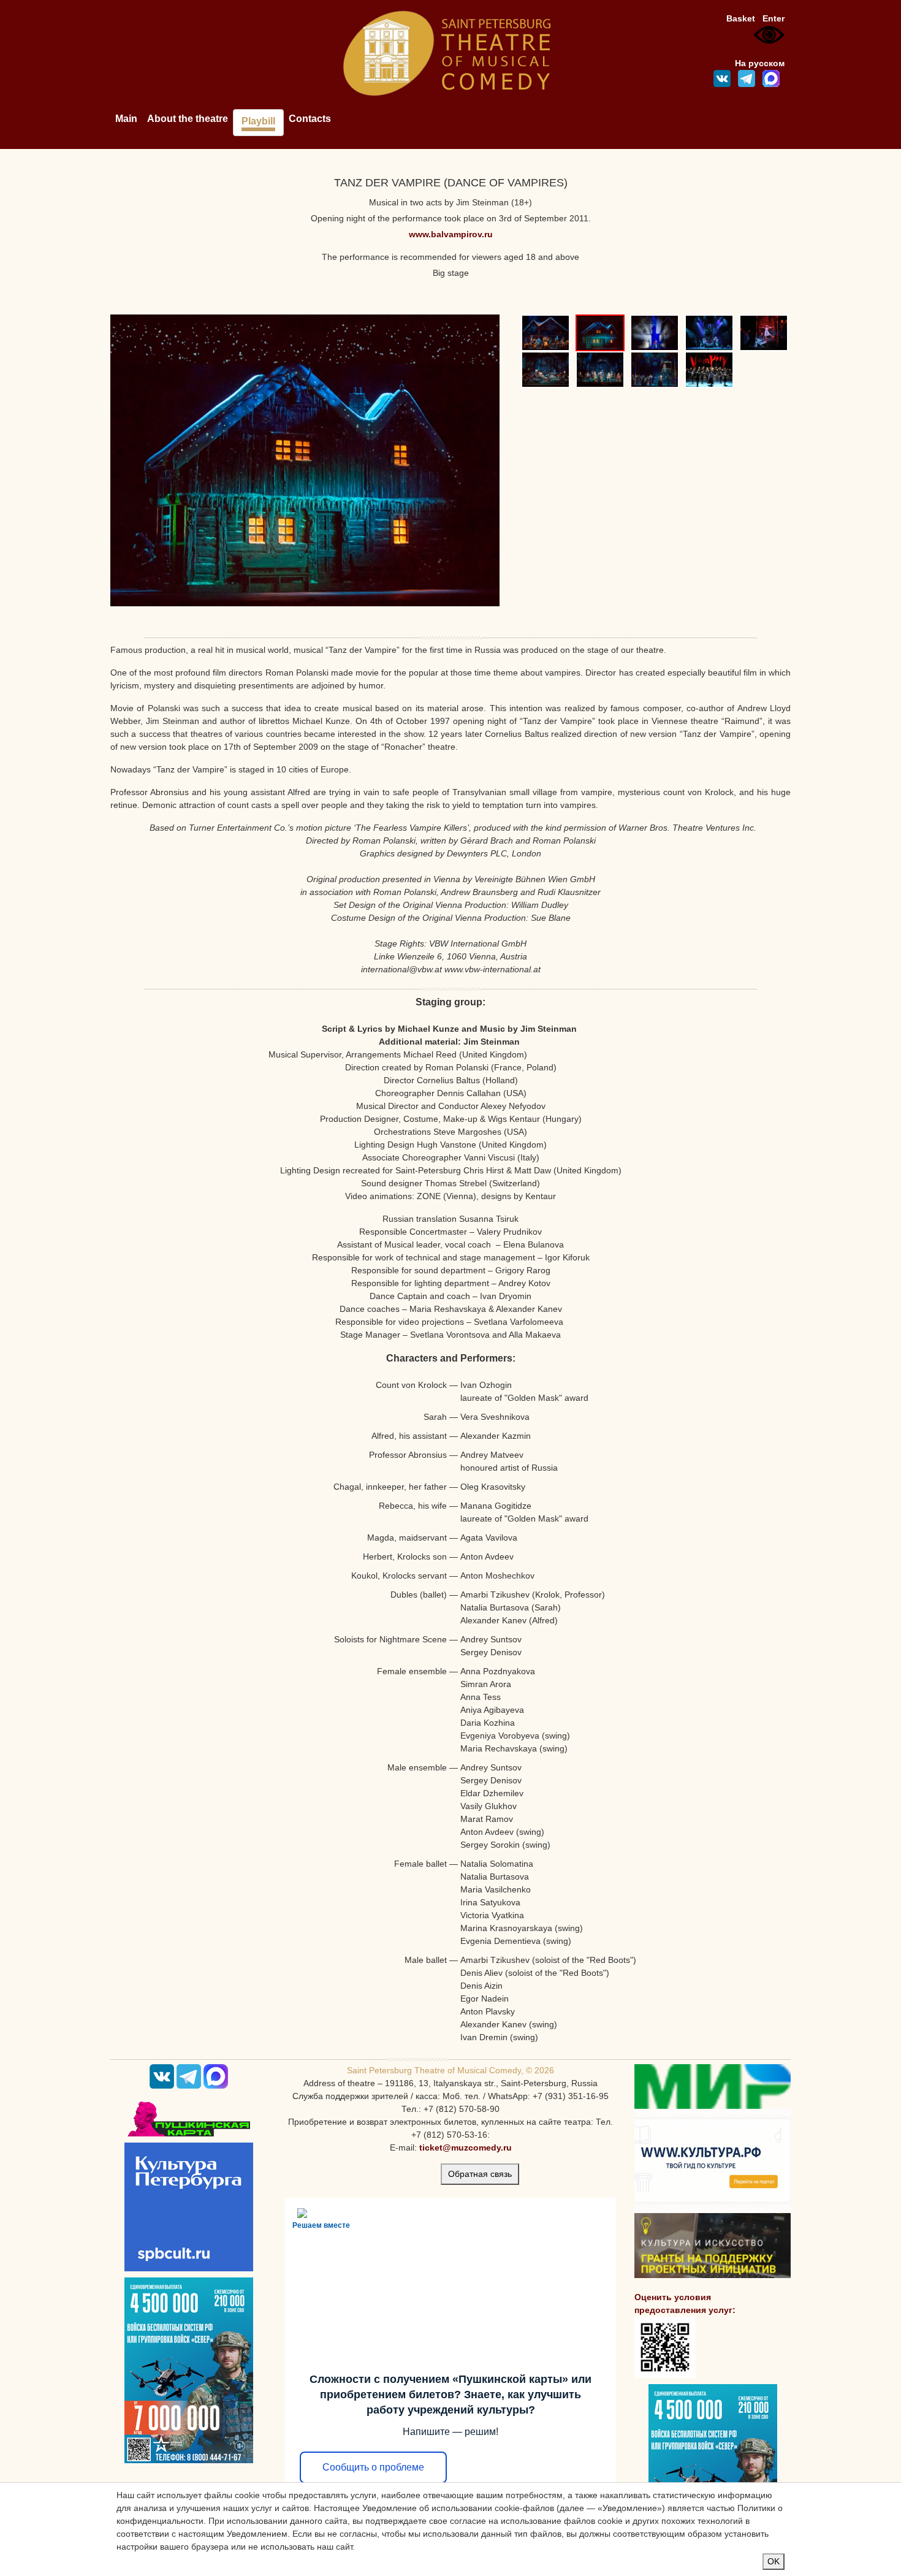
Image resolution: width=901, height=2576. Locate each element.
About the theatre (188, 119)
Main (126, 119)
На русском (760, 63)
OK (774, 2561)
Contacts (310, 119)
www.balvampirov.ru (451, 234)
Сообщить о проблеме (373, 2467)
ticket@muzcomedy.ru (466, 2147)
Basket (741, 18)
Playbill (258, 121)
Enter (774, 18)
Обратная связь (480, 2174)
